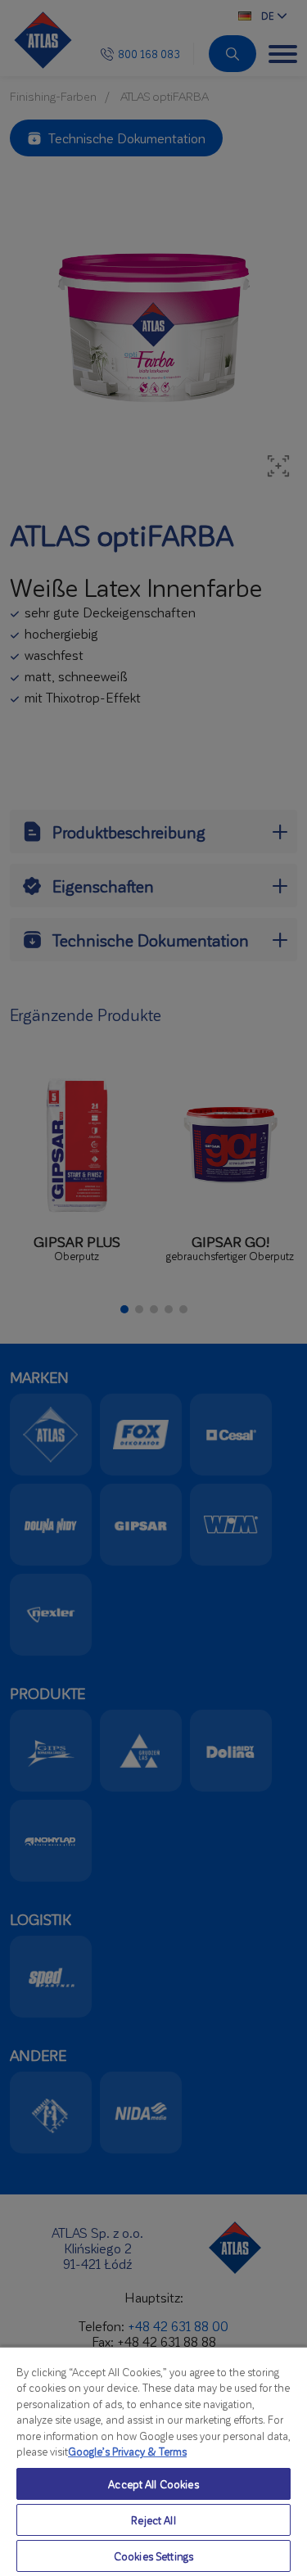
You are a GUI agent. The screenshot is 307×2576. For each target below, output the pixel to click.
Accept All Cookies (153, 2484)
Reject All (153, 2520)
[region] (153, 2461)
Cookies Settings (153, 2556)
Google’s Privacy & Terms (127, 2451)
